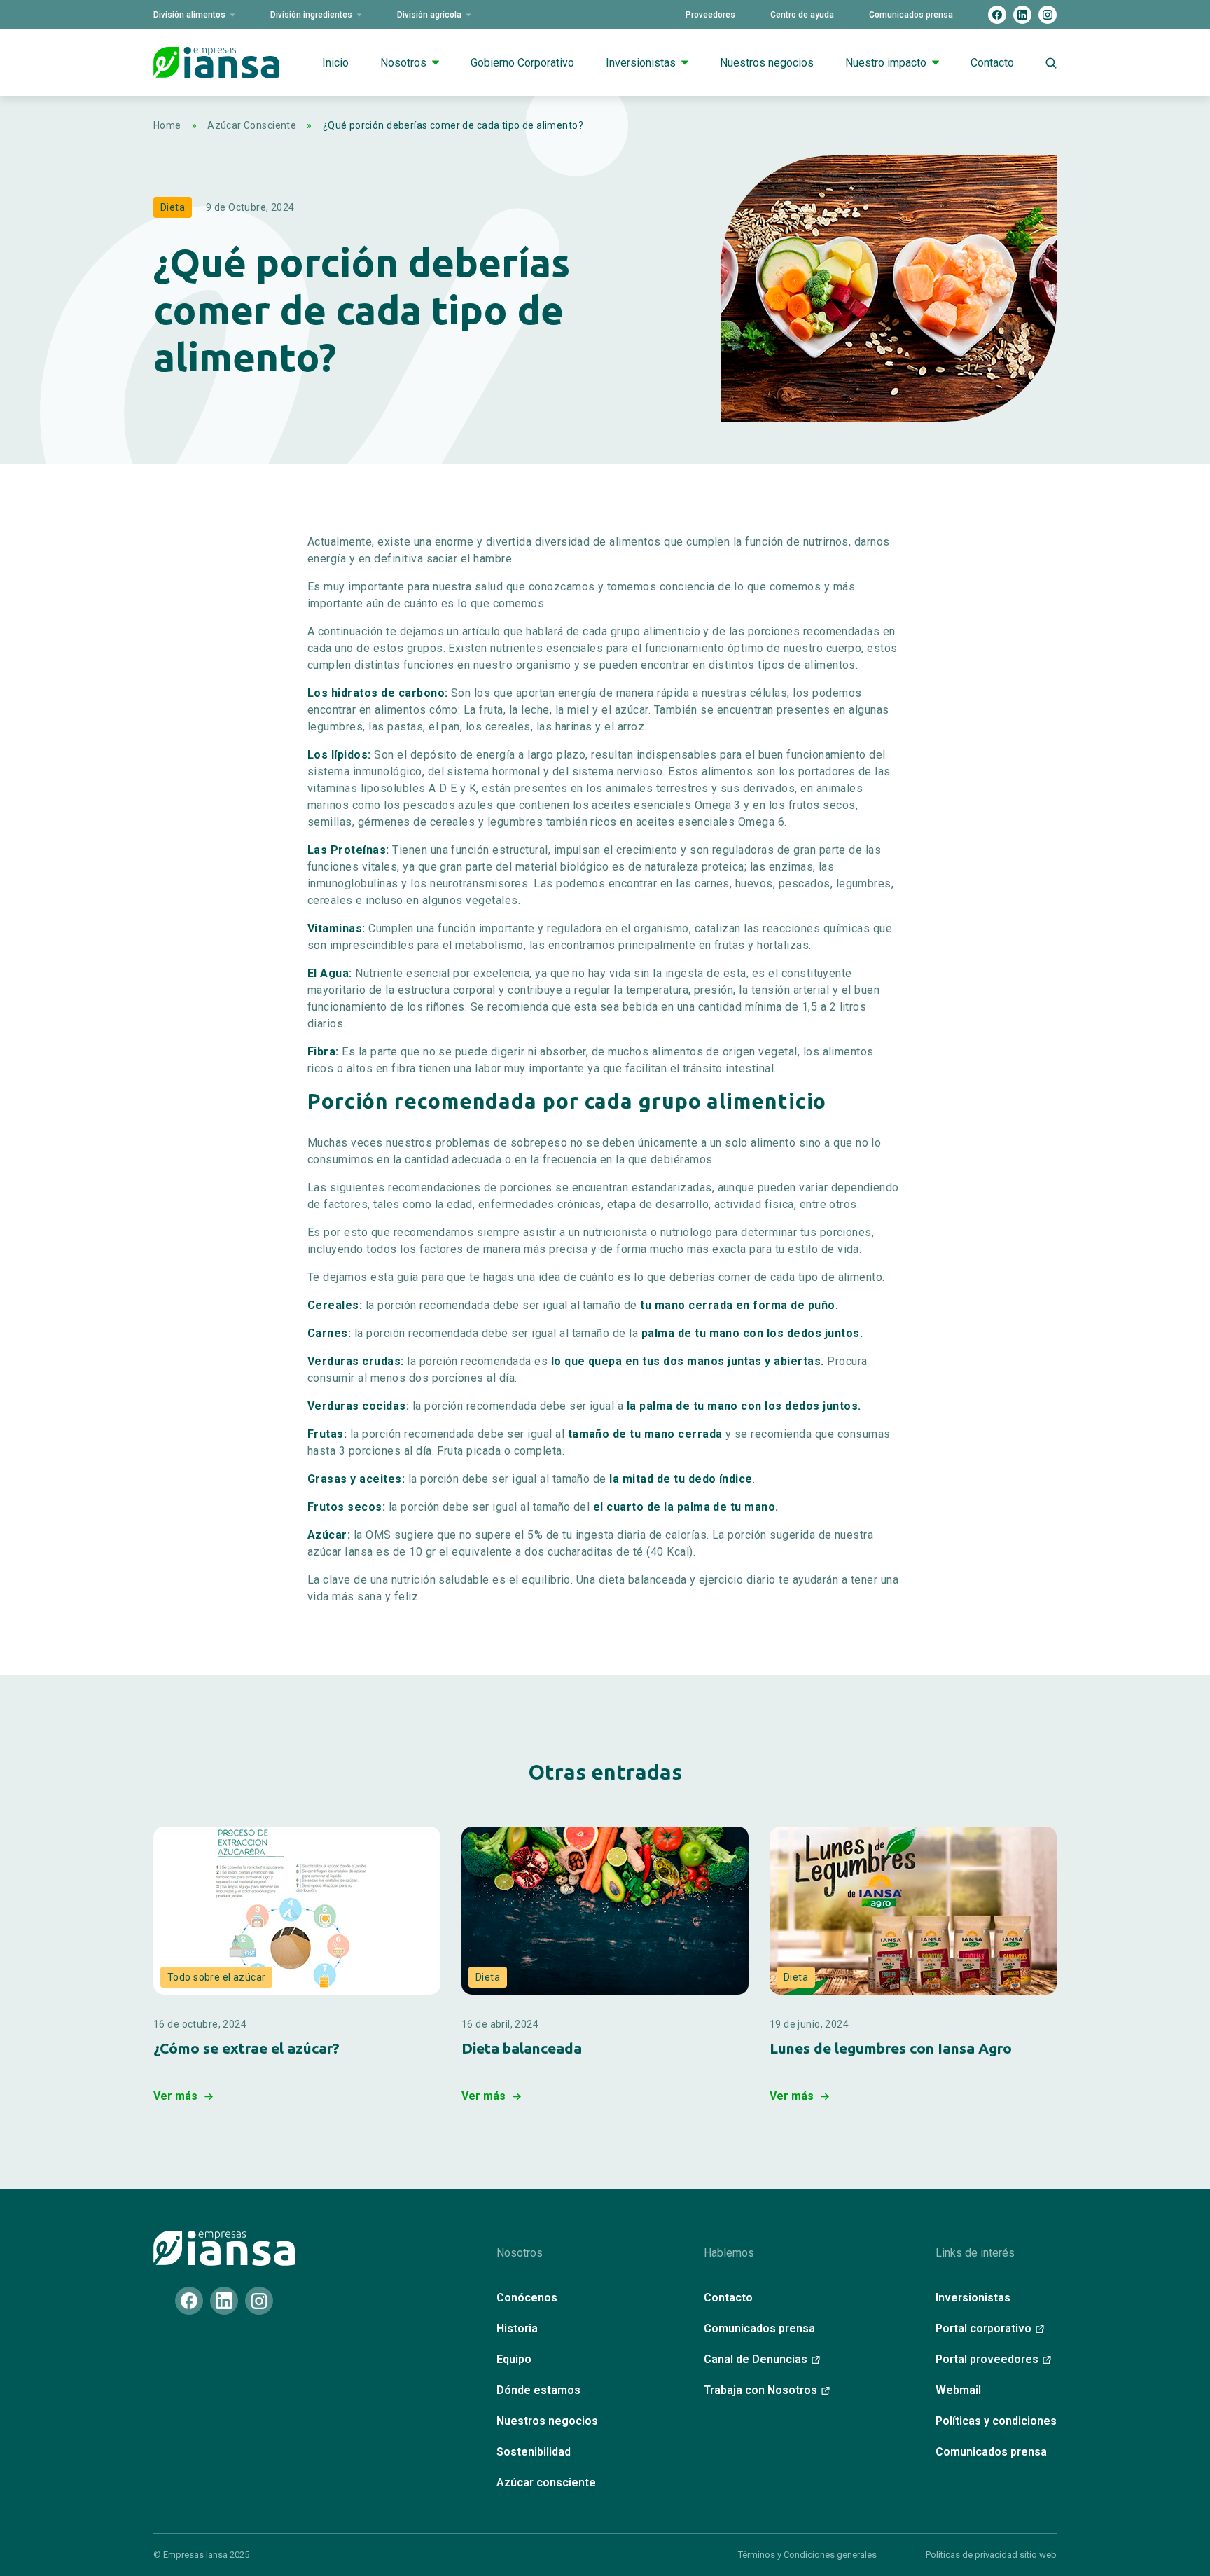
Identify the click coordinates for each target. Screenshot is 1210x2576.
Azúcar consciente (546, 2482)
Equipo (514, 2359)
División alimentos (189, 15)
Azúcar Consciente (252, 125)
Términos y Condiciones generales (807, 2555)
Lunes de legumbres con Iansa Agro (891, 2048)
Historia (517, 2328)
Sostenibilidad (534, 2452)
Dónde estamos (538, 2390)
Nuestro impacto (886, 63)
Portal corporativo (983, 2328)
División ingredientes (311, 15)
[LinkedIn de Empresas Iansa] (1022, 15)
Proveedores (710, 15)
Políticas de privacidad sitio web (991, 2555)
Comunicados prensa (911, 15)
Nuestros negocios (767, 63)
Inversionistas (641, 63)
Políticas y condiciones (996, 2421)
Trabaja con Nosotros (760, 2390)
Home (167, 125)
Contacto (992, 63)
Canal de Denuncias (756, 2359)
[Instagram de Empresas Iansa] (1048, 15)
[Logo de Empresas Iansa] (216, 63)
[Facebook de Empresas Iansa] (997, 15)
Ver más (175, 2096)
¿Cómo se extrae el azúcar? (246, 2048)
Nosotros (403, 63)
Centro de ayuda (802, 15)
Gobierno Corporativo (522, 63)
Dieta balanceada (522, 2048)
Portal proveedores (987, 2359)
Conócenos (527, 2298)
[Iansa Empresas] (224, 2248)
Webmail (958, 2390)
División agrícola (429, 15)
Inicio (335, 63)
